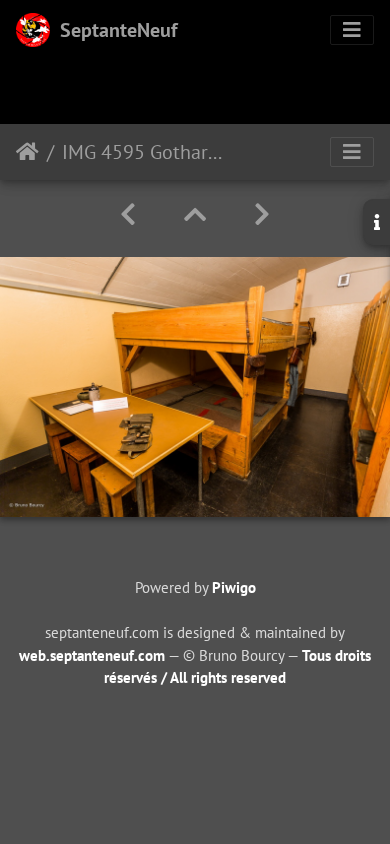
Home (27, 152)
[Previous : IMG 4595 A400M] (128, 214)
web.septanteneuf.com (92, 655)
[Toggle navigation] (352, 30)
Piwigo (234, 587)
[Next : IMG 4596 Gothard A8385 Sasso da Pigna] (262, 214)
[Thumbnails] (195, 214)
